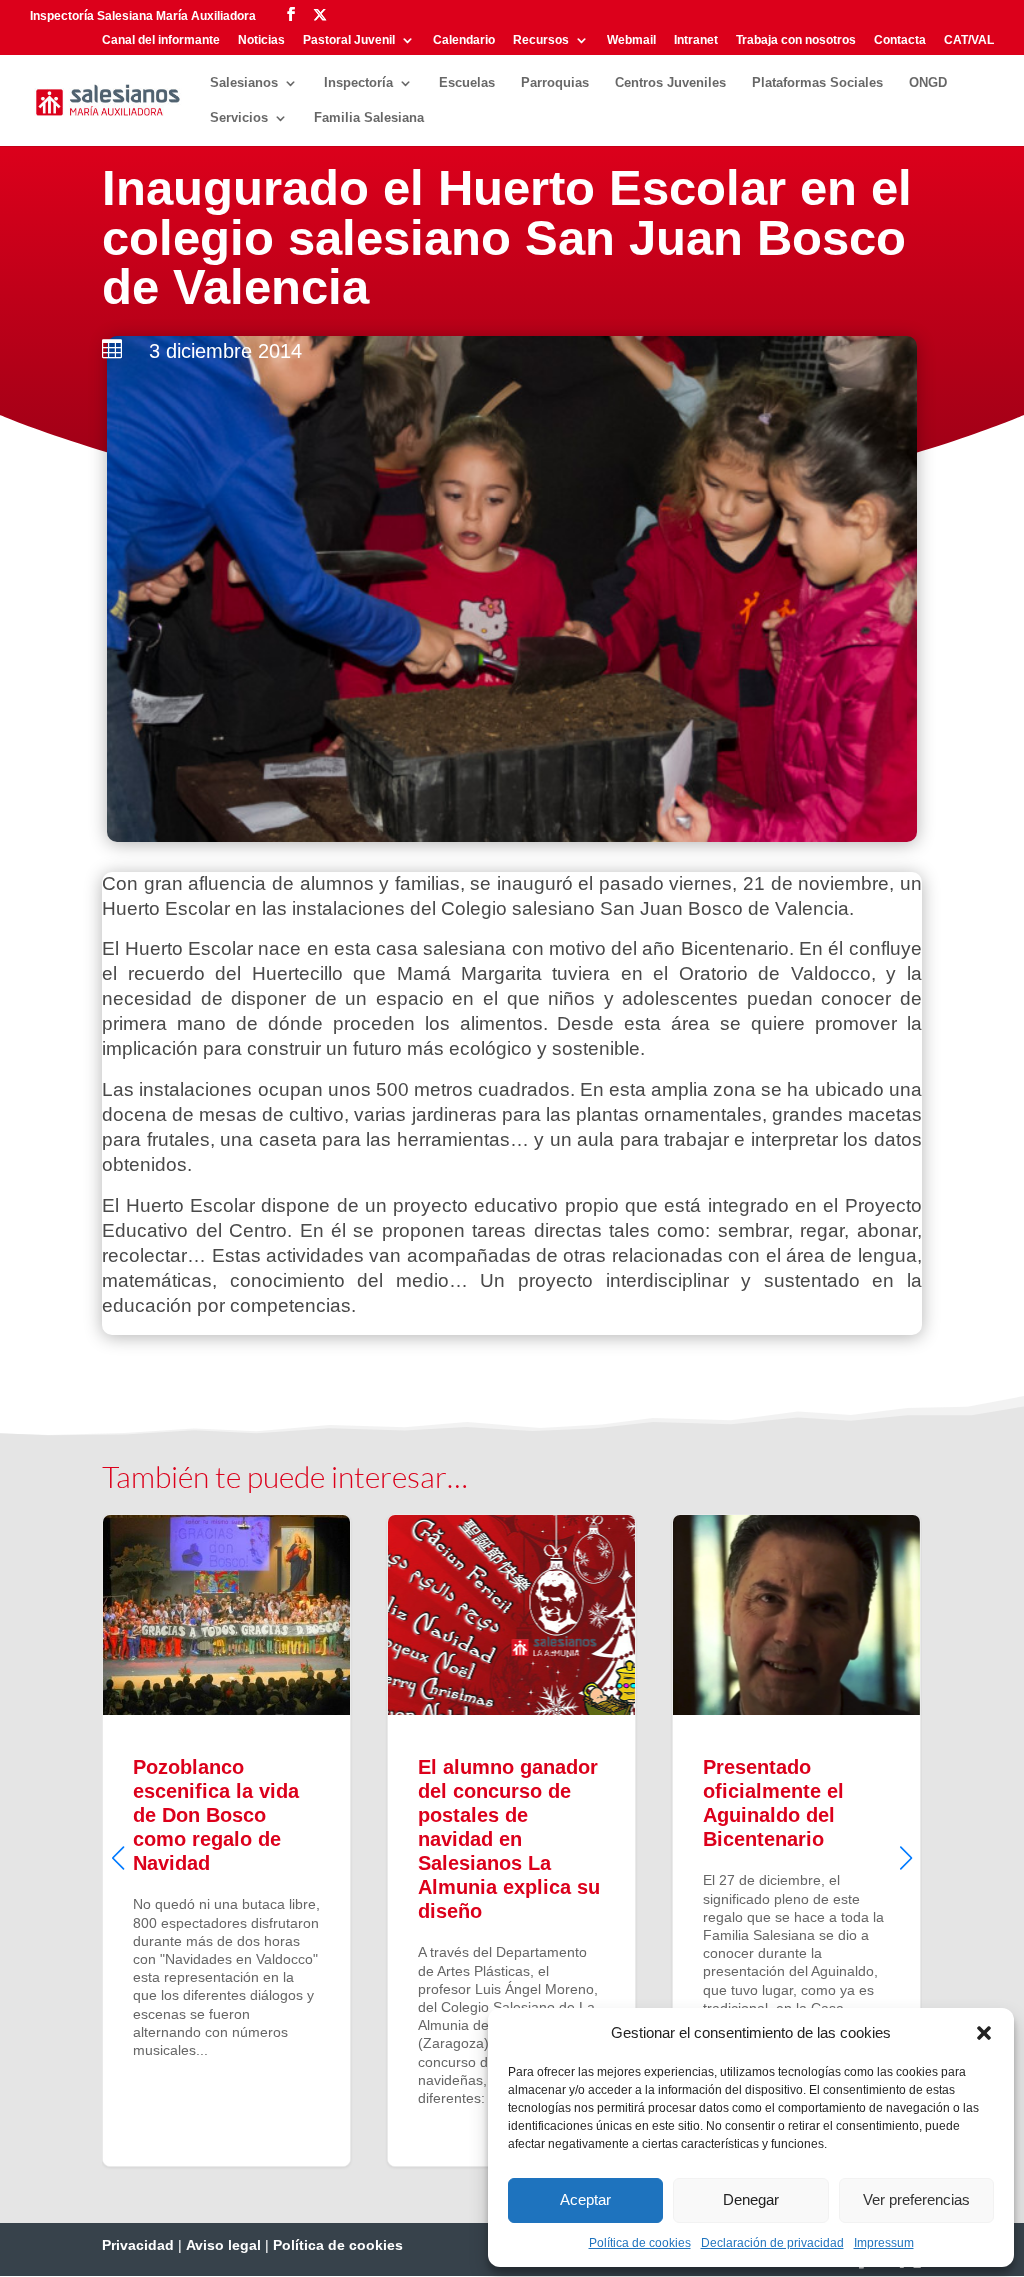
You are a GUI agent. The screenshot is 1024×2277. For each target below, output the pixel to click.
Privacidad (138, 2245)
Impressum (884, 2243)
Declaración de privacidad (772, 2243)
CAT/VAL (969, 40)
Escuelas (467, 83)
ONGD (928, 83)
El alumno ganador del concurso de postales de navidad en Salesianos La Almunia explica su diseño (511, 1840)
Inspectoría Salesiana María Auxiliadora (143, 16)
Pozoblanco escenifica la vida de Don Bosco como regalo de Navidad (226, 1840)
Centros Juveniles (670, 83)
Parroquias (555, 83)
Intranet (696, 40)
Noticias (261, 40)
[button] (984, 2033)
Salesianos (244, 83)
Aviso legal (223, 2245)
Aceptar (585, 2199)
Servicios (239, 118)
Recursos (541, 40)
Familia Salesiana (369, 118)
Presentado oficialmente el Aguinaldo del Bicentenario (796, 1840)
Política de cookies (640, 2243)
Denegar (751, 2199)
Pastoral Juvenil (349, 40)
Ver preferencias (916, 2199)
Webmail (631, 40)
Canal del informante (161, 40)
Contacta (900, 40)
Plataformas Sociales (817, 83)
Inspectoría (358, 83)
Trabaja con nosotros (796, 40)
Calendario (464, 40)
